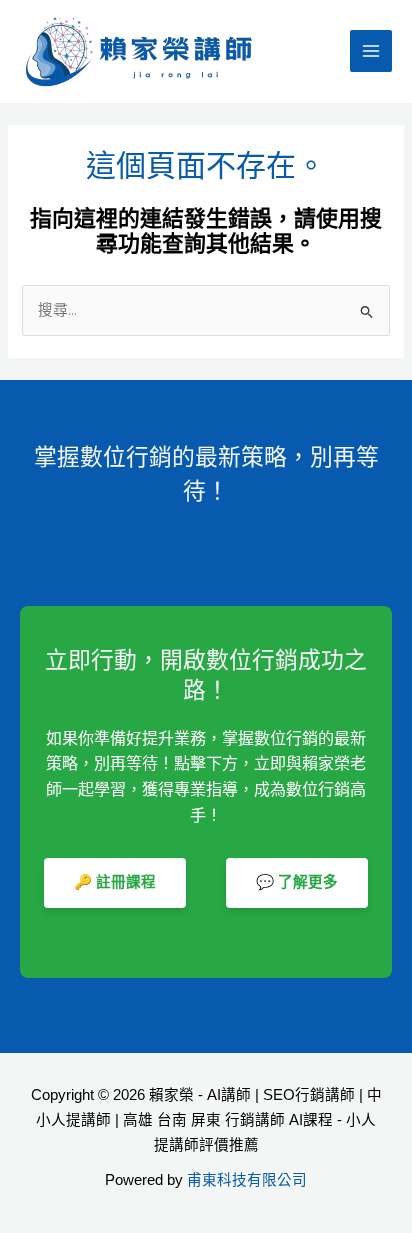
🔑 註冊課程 (115, 882)
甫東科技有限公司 (247, 1180)
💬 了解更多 (297, 882)
